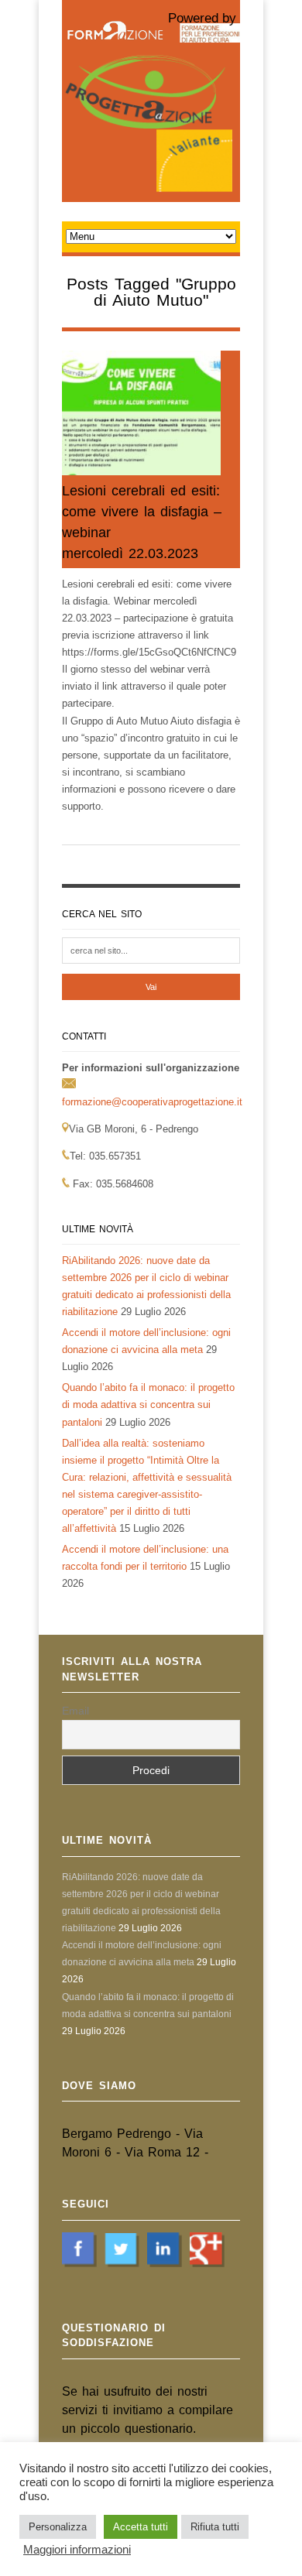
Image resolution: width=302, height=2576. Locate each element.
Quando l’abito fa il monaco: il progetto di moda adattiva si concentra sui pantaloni (148, 1404)
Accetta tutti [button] (141, 2527)
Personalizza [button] (58, 2527)
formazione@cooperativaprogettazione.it (152, 1102)
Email (75, 1711)
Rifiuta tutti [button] (215, 2527)
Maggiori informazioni (77, 2550)
